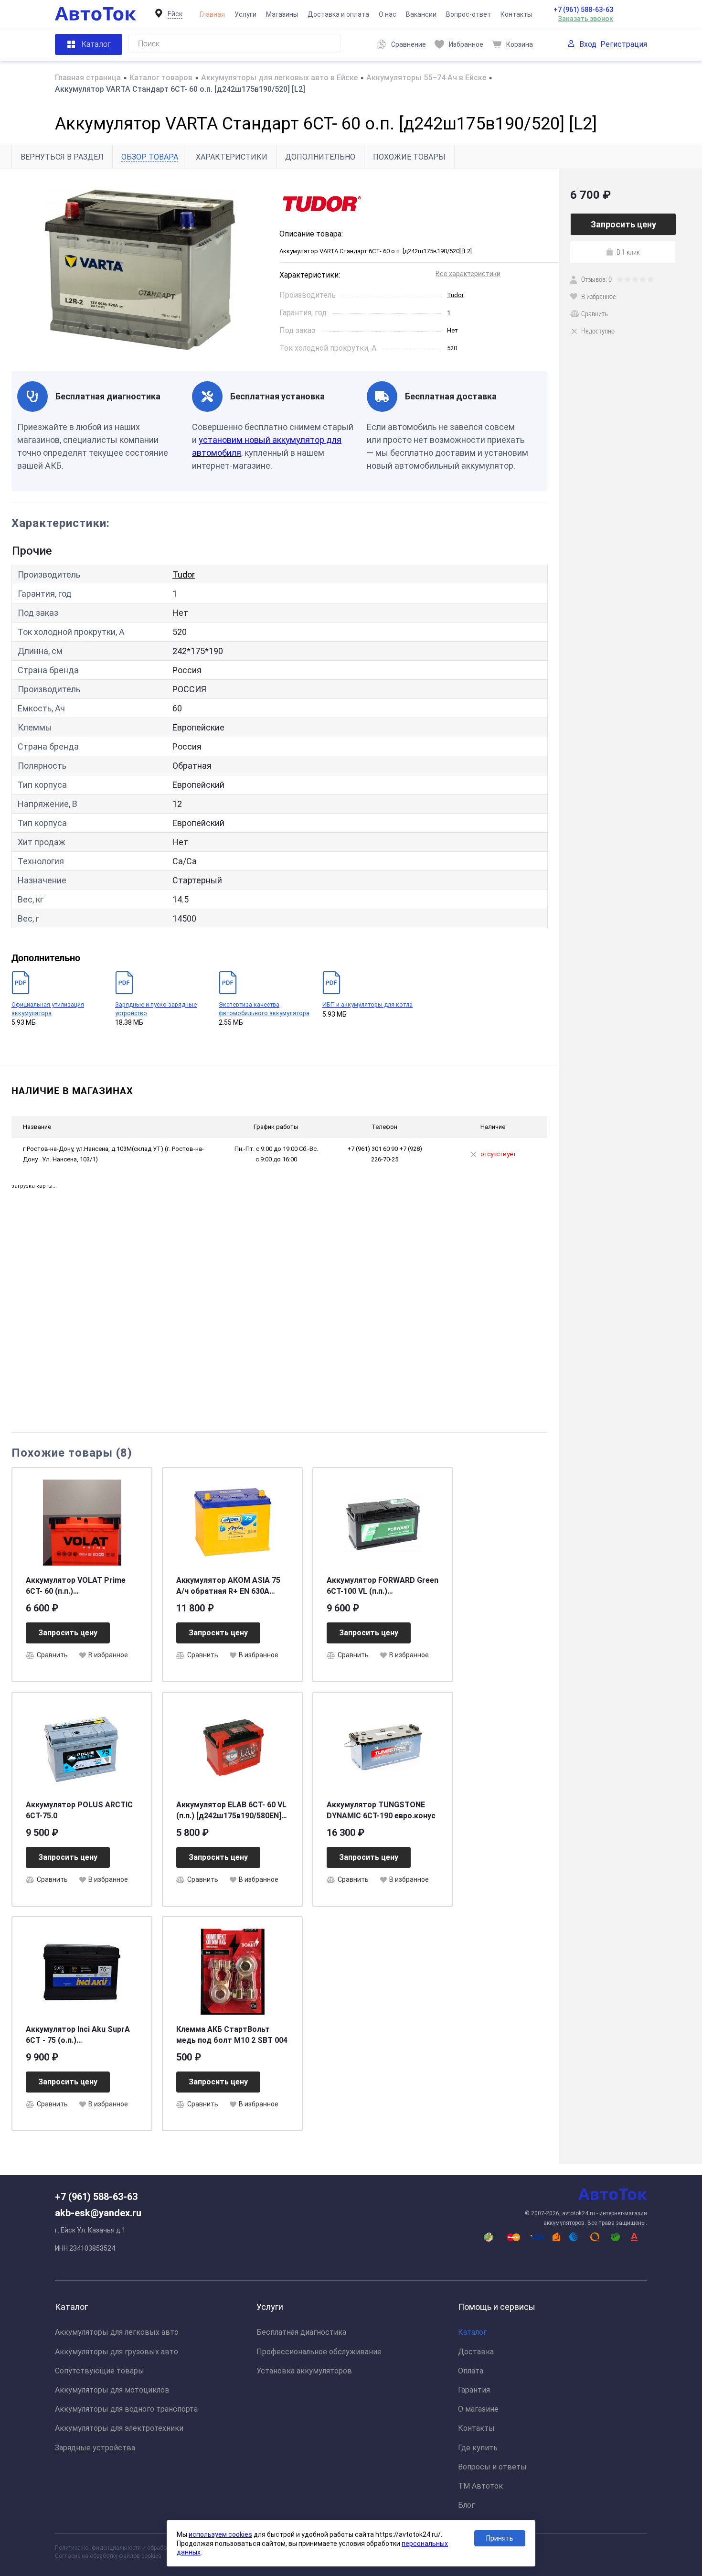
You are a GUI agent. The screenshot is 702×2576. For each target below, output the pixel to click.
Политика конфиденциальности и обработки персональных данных (146, 2548)
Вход (588, 44)
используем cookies (220, 2534)
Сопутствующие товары (100, 2371)
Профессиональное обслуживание (319, 2352)
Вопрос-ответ (468, 14)
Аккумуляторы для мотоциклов (112, 2390)
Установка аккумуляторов (304, 2371)
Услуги (245, 14)
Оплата (471, 2371)
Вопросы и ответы (492, 2467)
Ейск (175, 14)
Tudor (455, 295)
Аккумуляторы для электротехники (119, 2428)
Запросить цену (68, 1633)
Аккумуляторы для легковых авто (117, 2332)
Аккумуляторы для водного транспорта (126, 2409)
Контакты (516, 14)
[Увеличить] (140, 270)
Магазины (282, 14)
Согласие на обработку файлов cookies (108, 2556)
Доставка (476, 2352)
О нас (388, 14)
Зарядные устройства (95, 2448)
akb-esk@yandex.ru (98, 2213)
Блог (466, 2505)
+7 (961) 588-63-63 (583, 10)
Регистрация (624, 44)
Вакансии (421, 14)
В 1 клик (628, 252)
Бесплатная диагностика (301, 2332)
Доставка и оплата (338, 14)
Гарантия (474, 2390)
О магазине (478, 2409)
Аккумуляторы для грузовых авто (117, 2352)
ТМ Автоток (480, 2486)
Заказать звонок (585, 19)
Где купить (478, 2448)
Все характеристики (468, 274)
